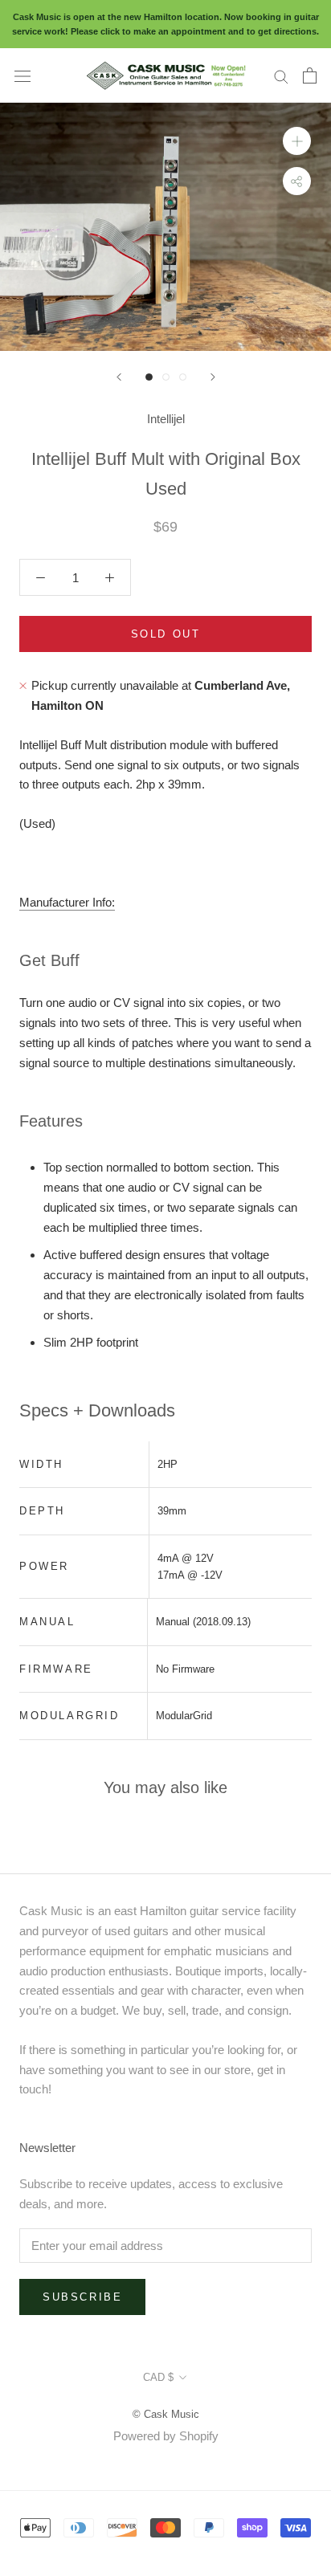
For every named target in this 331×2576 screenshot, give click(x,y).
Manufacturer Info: (67, 902)
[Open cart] (310, 75)
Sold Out (166, 634)
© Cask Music (166, 2414)
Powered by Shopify (166, 2436)
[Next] (213, 377)
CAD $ (158, 2377)
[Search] (281, 75)
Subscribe (82, 2297)
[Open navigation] (22, 75)
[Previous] (119, 377)
